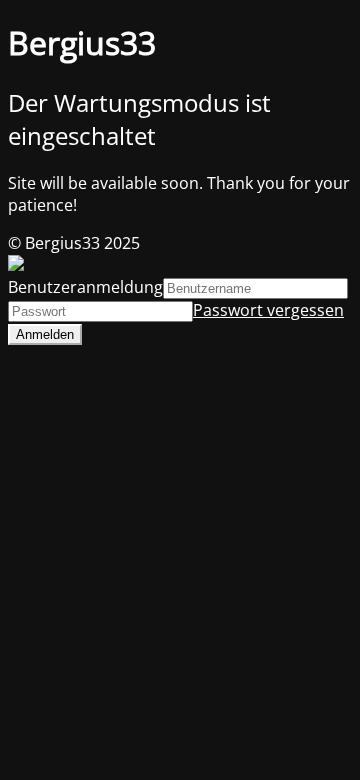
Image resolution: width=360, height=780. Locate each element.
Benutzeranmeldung (85, 287)
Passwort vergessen (268, 310)
